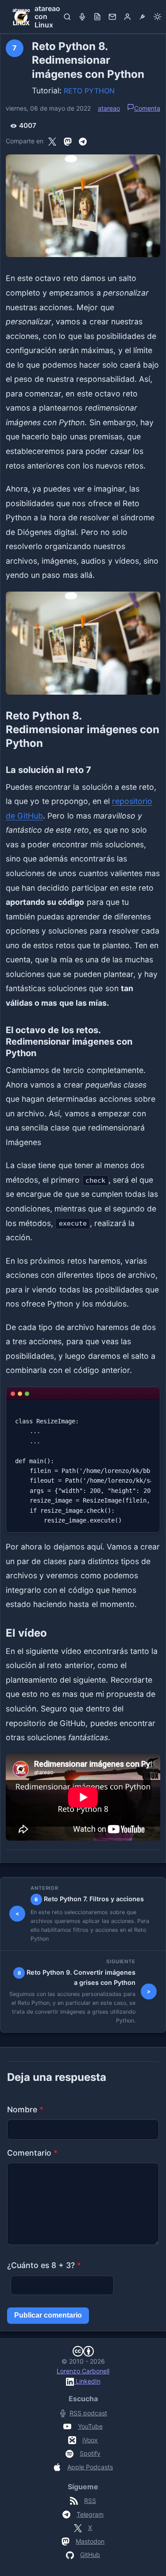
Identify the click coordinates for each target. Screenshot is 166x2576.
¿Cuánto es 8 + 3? (44, 2265)
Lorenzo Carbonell (83, 2371)
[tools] (143, 17)
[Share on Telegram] (83, 141)
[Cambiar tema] (158, 17)
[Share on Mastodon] (68, 141)
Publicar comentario (48, 2315)
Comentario (32, 2153)
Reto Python (89, 91)
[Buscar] (67, 17)
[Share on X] (52, 141)
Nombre (25, 2109)
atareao (109, 108)
